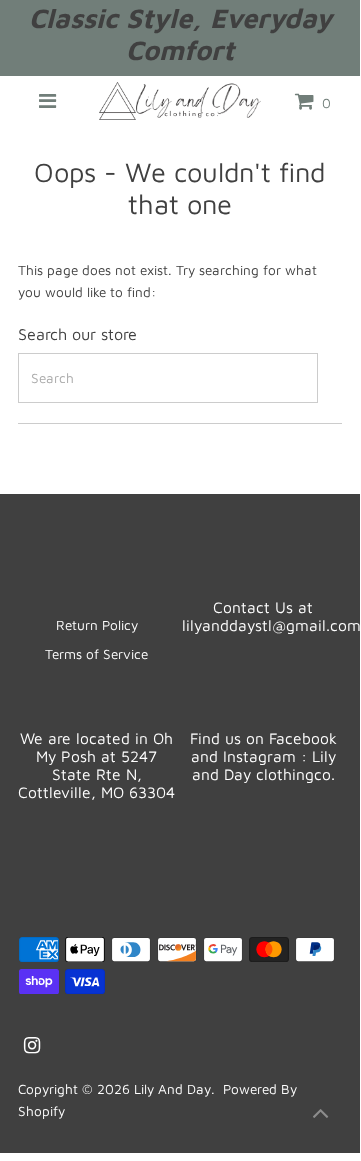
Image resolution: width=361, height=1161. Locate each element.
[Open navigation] (47, 101)
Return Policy (97, 625)
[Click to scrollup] (320, 1117)
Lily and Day (172, 1089)
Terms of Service (96, 654)
